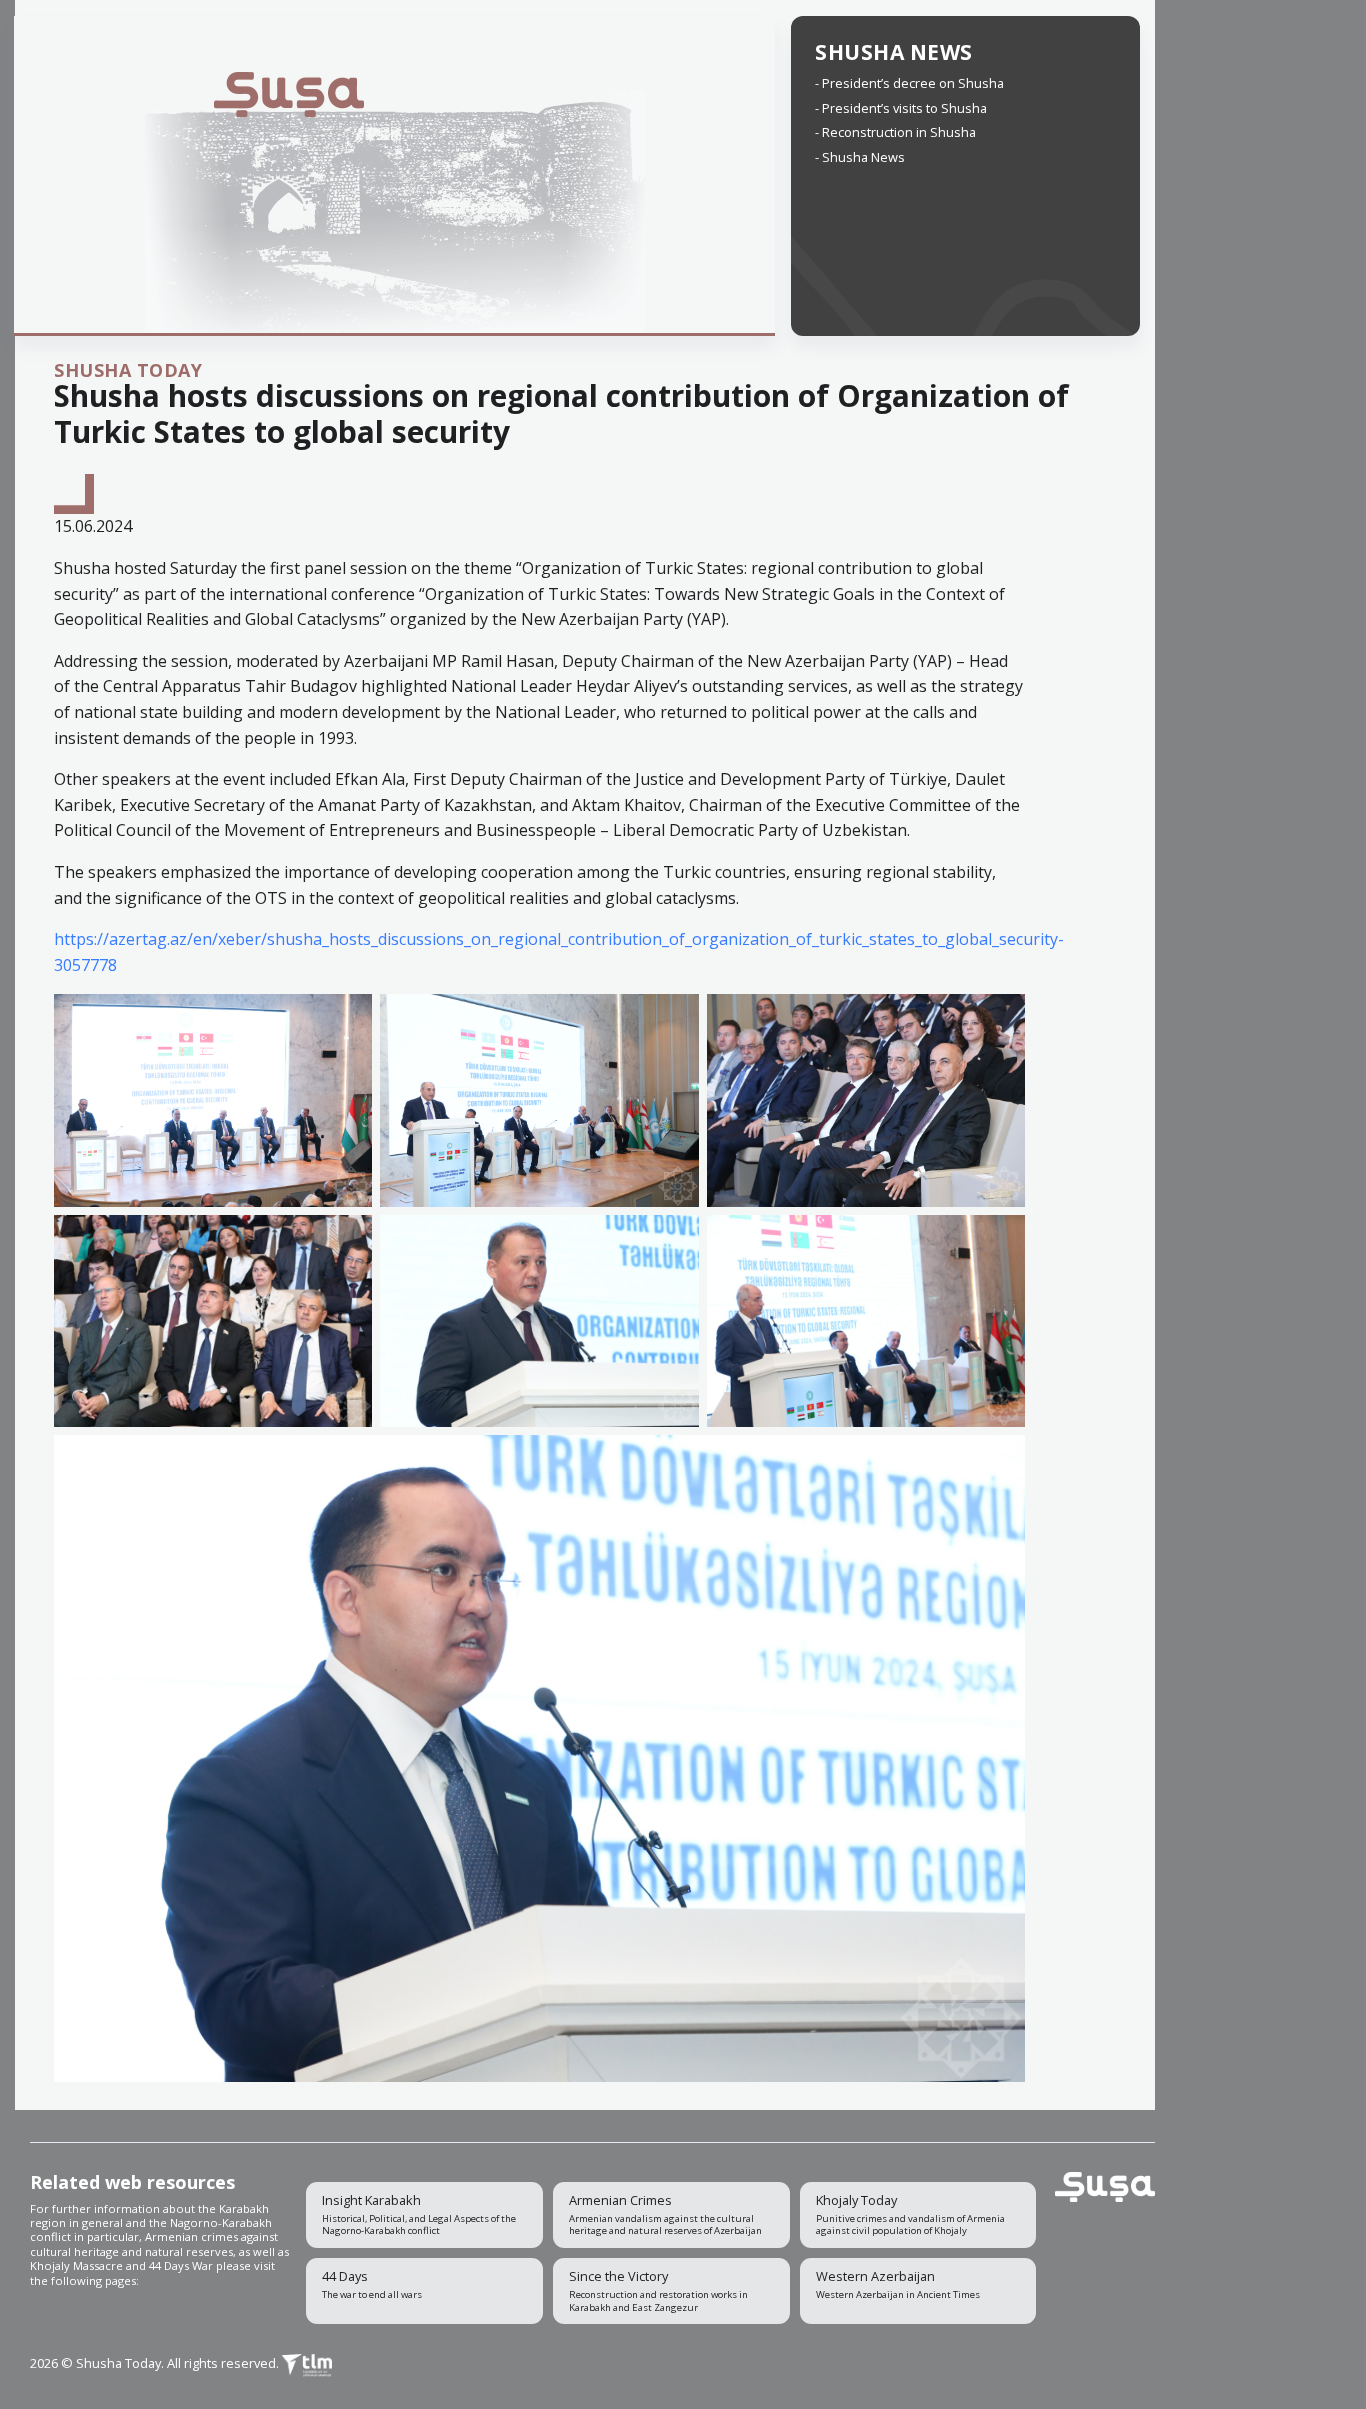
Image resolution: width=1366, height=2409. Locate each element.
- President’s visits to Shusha (901, 108)
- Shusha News (860, 157)
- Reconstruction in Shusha (895, 132)
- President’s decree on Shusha (909, 83)
